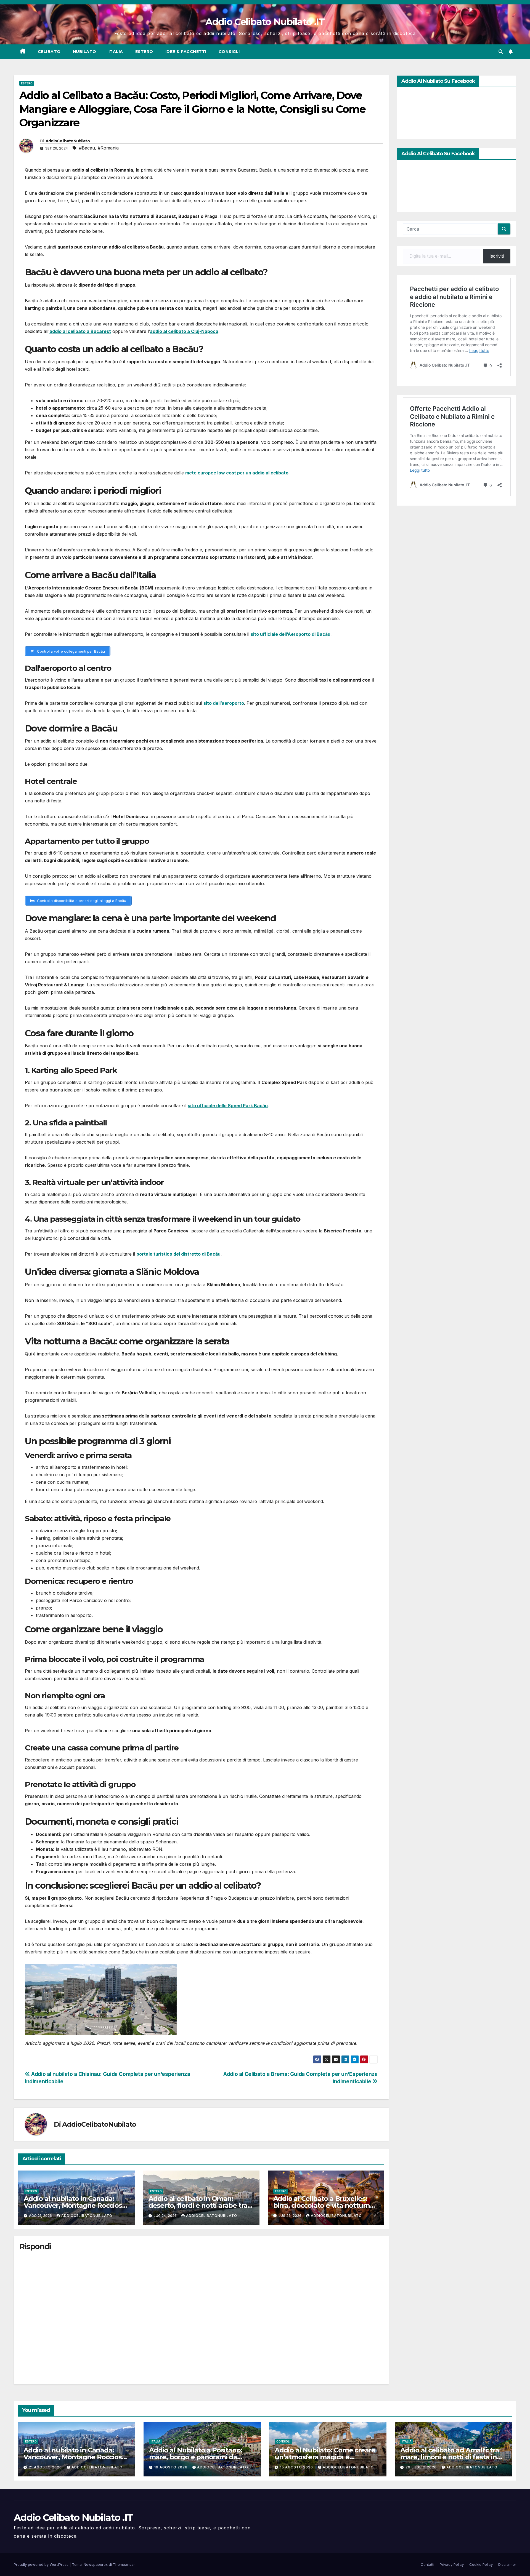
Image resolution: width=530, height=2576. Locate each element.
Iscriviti (497, 256)
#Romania (108, 148)
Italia (116, 52)
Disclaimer (507, 2564)
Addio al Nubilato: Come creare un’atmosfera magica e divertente (325, 2457)
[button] (501, 52)
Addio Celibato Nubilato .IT (265, 22)
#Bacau (87, 148)
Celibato (49, 52)
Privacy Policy (452, 2564)
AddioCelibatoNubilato (68, 141)
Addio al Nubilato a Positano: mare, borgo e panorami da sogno (196, 2457)
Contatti (427, 2564)
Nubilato (85, 52)
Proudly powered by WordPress (42, 2564)
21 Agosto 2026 (46, 2467)
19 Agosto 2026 (171, 2467)
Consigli (229, 52)
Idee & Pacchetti (186, 52)
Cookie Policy (481, 2564)
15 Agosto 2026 (297, 2467)
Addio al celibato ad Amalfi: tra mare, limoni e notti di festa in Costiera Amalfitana (450, 2457)
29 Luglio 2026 (422, 2467)
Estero (144, 52)
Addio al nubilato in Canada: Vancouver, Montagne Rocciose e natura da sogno (75, 2205)
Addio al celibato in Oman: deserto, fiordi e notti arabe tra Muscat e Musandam (198, 2205)
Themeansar (124, 2564)
